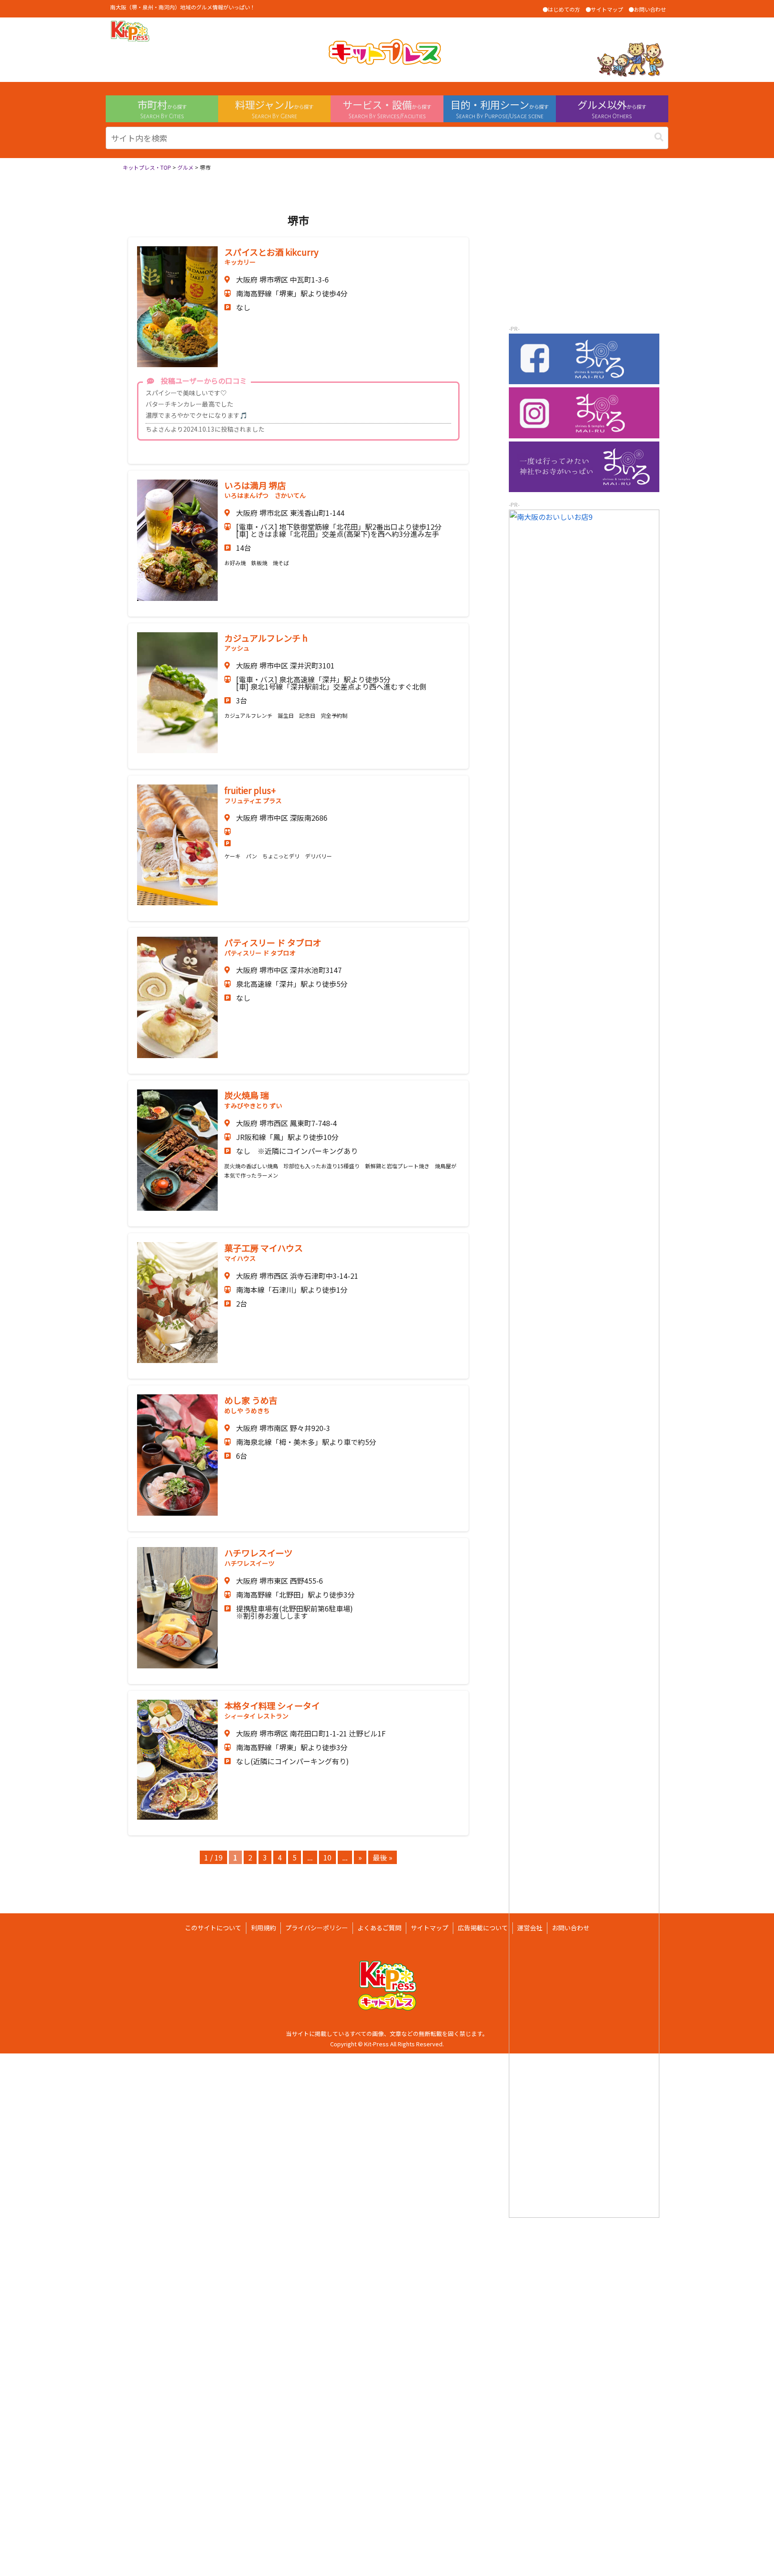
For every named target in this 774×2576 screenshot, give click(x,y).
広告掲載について (483, 1928)
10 (327, 1857)
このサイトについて (213, 1928)
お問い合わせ (571, 1928)
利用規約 (263, 1928)
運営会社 (530, 1928)
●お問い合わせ (647, 9)
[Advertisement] (584, 257)
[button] (659, 137)
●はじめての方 (561, 9)
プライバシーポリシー (317, 1928)
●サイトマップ (604, 9)
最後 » (383, 1857)
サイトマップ (430, 1928)
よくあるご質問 (379, 1928)
